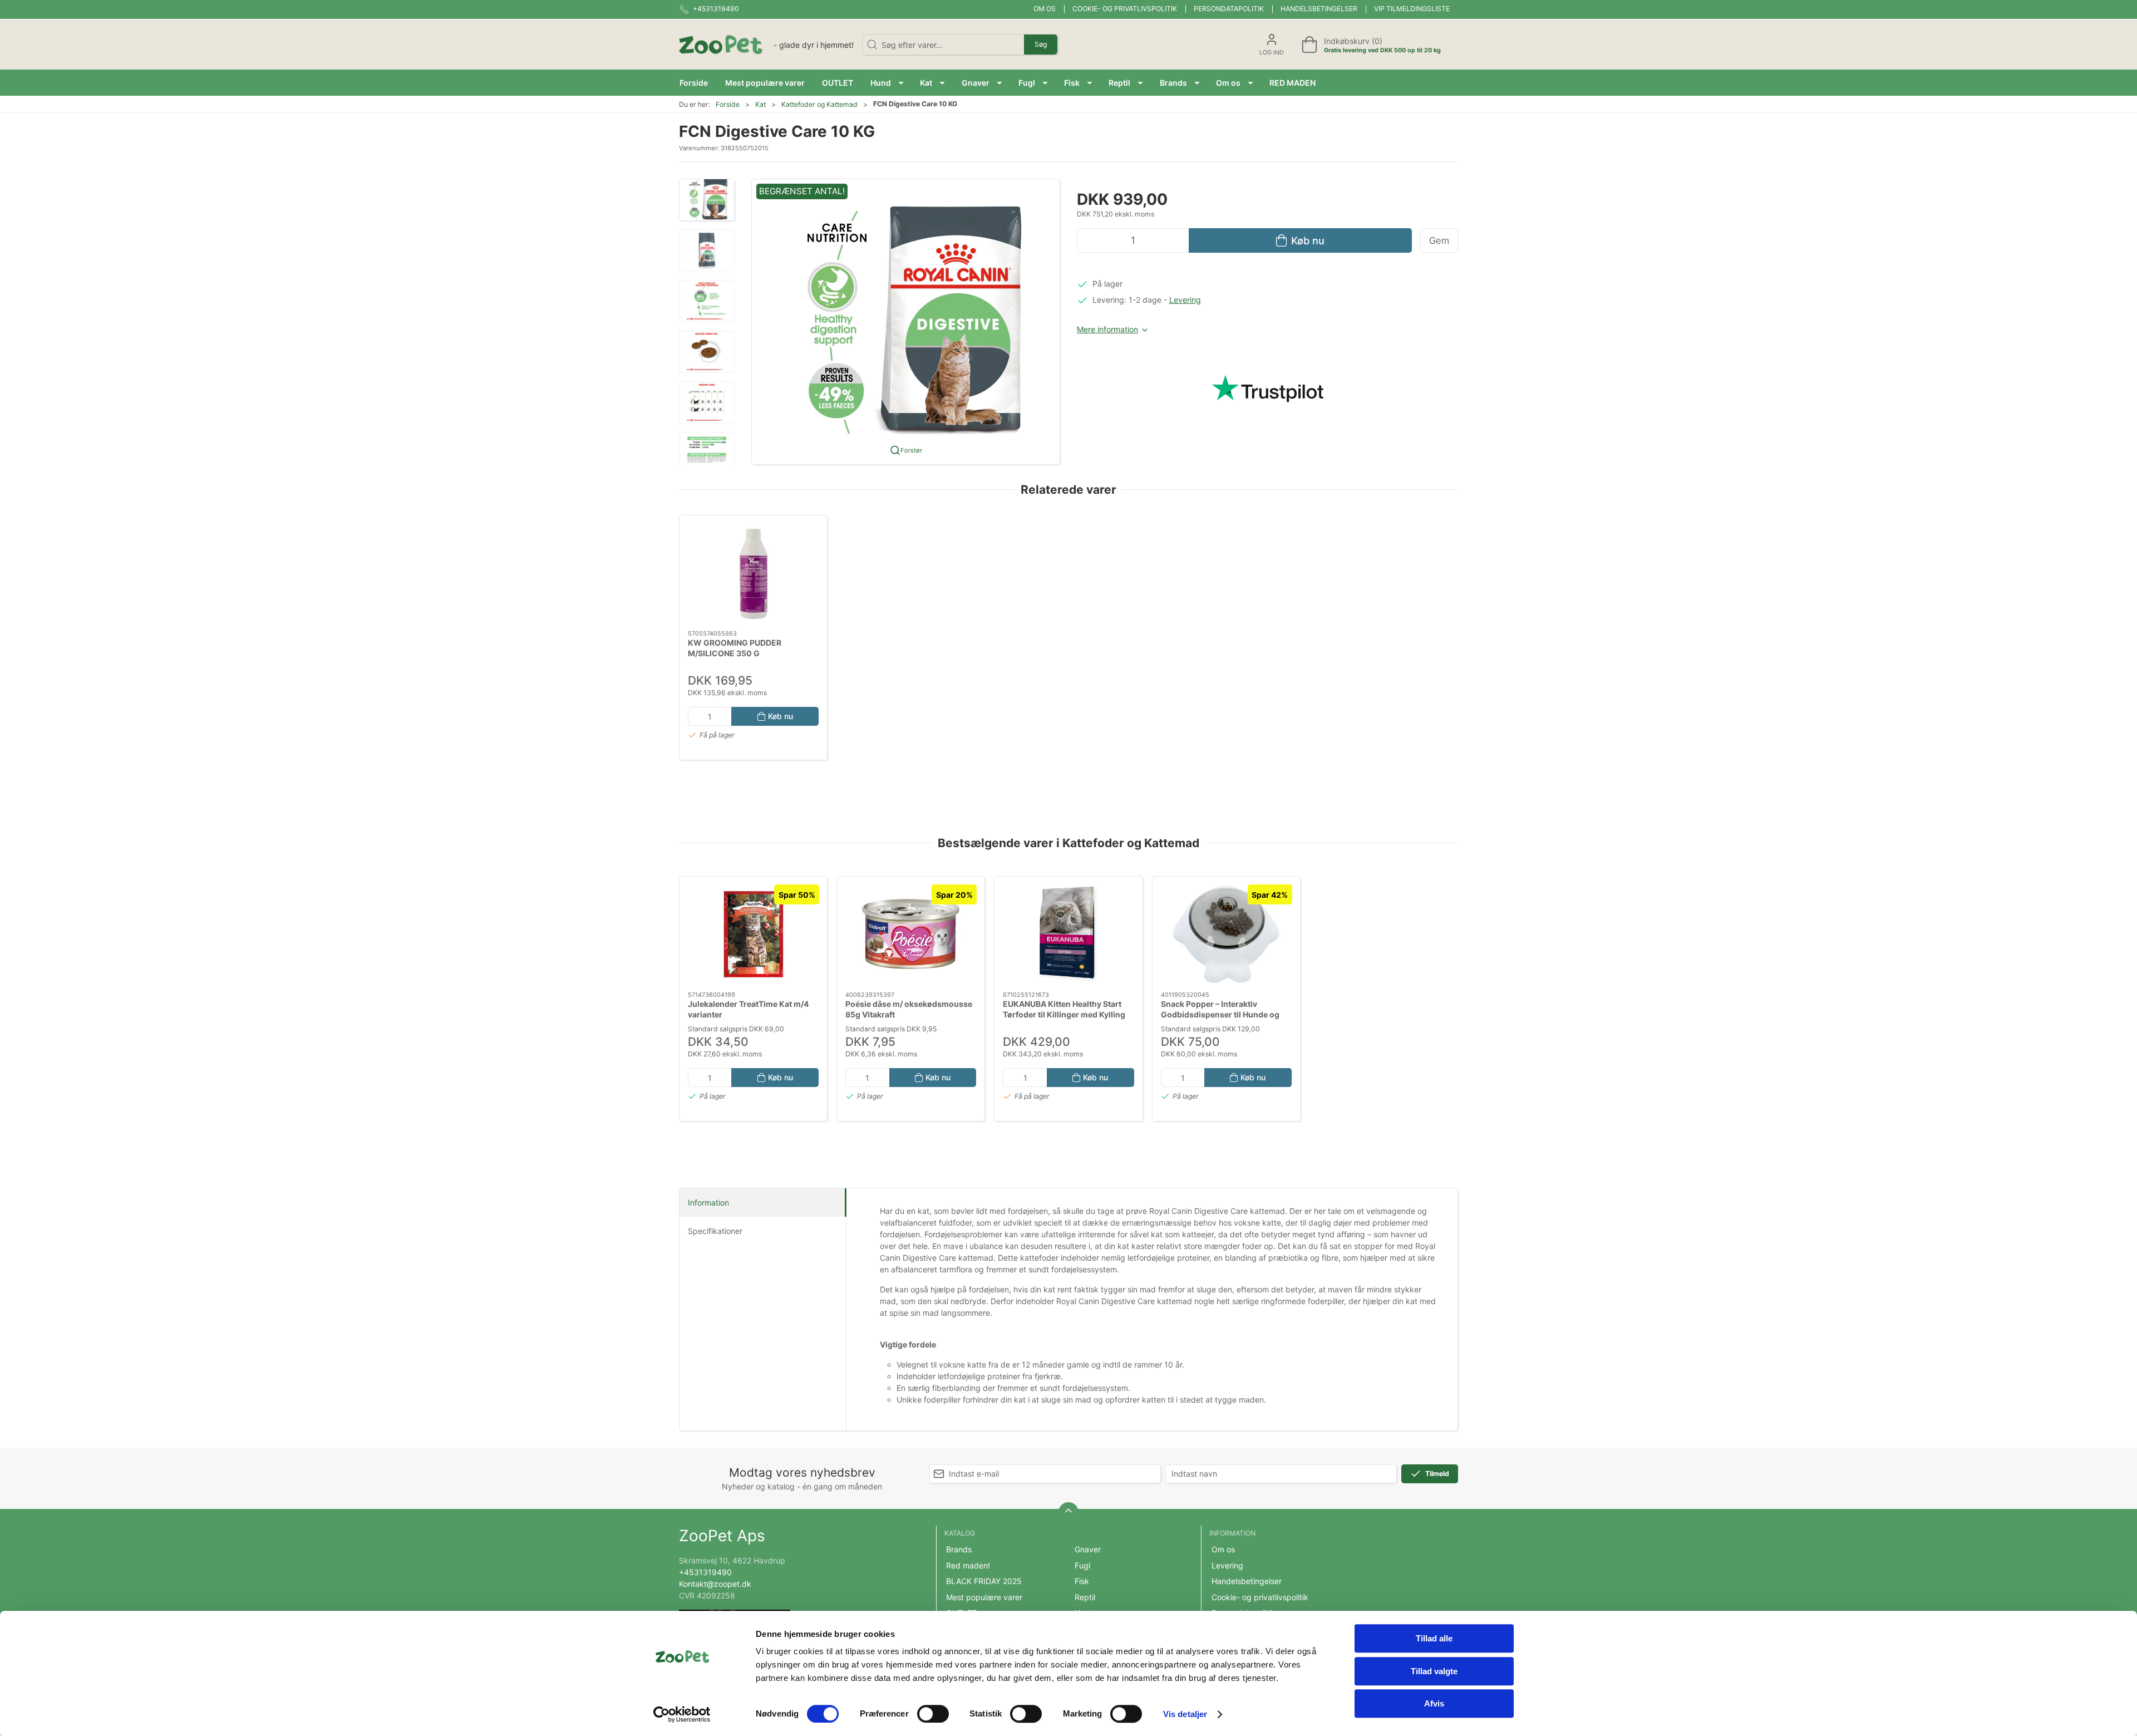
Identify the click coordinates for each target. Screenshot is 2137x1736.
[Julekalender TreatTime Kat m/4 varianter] (753, 934)
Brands (959, 1549)
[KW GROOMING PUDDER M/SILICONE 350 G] (753, 573)
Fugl (1082, 1565)
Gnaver (1088, 1549)
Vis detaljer (1185, 1714)
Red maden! (968, 1565)
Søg (1041, 44)
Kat (760, 104)
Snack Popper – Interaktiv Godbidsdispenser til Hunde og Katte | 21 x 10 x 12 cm (1220, 1015)
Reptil (1085, 1597)
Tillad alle (1434, 1638)
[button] (887, 83)
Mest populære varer (984, 1597)
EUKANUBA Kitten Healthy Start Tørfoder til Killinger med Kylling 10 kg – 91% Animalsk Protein (1064, 1015)
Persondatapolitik (1229, 9)
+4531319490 (705, 1572)
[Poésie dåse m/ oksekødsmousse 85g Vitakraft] (911, 934)
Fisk (1082, 1581)
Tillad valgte (1434, 1671)
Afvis (1434, 1703)
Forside (728, 104)
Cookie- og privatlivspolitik (1125, 9)
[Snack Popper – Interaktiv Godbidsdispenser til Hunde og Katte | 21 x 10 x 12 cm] (1226, 934)
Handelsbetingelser (1319, 9)
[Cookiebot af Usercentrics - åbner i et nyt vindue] (682, 1714)
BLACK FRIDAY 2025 (984, 1581)
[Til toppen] (1068, 1512)
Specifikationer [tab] (715, 1231)
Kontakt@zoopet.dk (715, 1584)
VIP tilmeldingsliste (1412, 9)
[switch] (933, 1714)
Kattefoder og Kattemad (819, 104)
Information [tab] (708, 1203)
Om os (1045, 9)
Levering (1185, 300)
